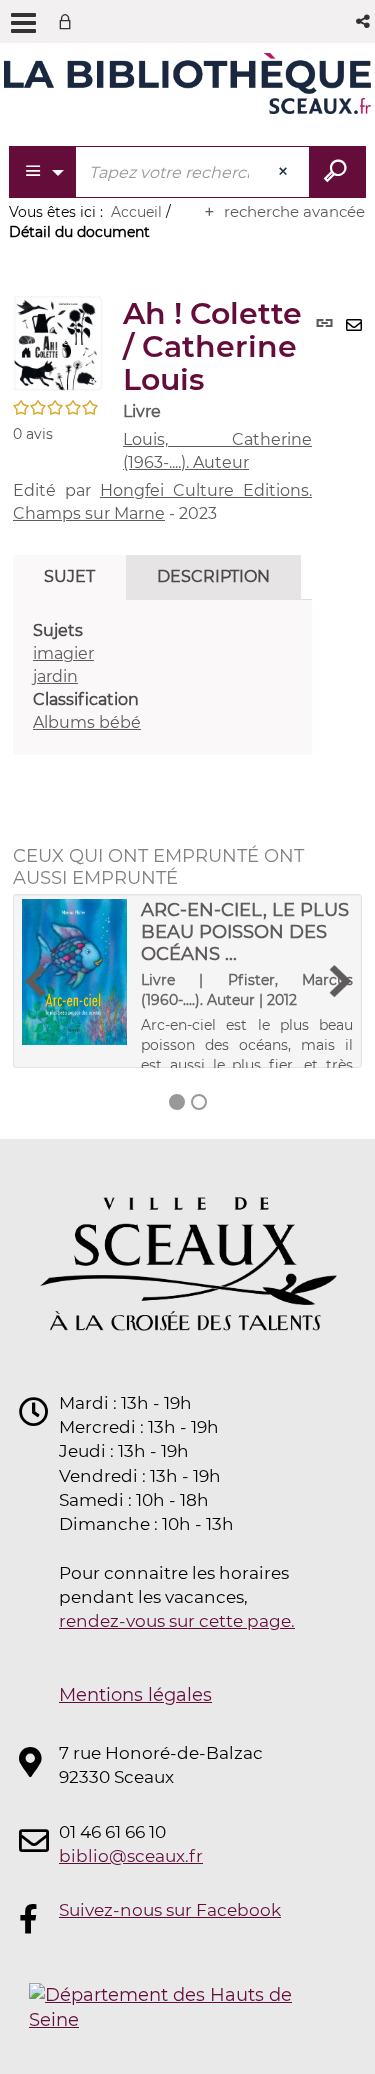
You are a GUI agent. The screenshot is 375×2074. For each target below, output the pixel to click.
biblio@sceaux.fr (131, 1856)
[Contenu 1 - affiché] (177, 1102)
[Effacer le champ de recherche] (285, 172)
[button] (364, 21)
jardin (55, 676)
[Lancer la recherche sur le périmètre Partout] (337, 172)
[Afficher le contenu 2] (199, 1102)
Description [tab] (213, 576)
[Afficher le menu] (23, 23)
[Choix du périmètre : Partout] (43, 172)
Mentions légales (135, 1695)
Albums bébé (87, 722)
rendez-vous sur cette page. (177, 1621)
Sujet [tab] (69, 576)
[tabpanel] (162, 677)
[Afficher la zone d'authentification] (69, 21)
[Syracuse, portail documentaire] (187, 88)
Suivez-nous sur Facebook (170, 1910)
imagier (63, 653)
